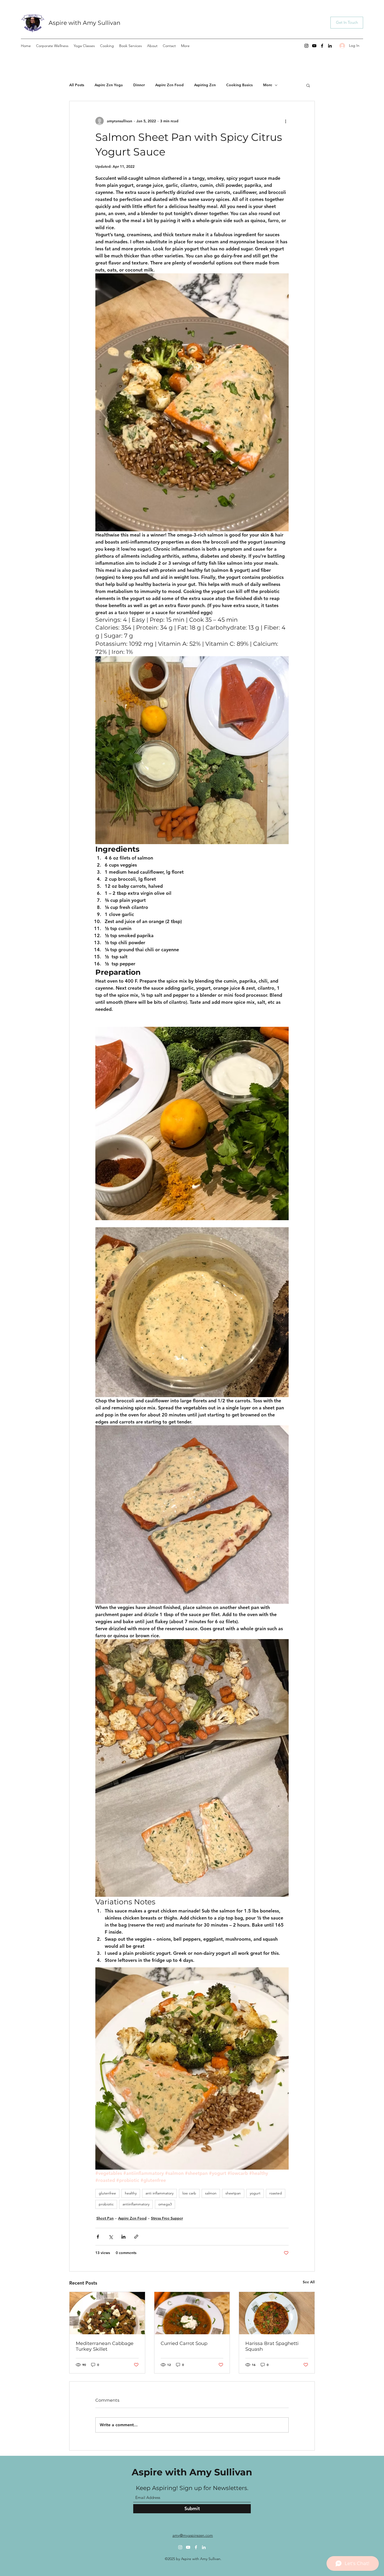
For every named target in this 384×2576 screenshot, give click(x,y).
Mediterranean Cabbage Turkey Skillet (105, 2346)
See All (309, 2282)
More (268, 85)
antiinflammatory (136, 2204)
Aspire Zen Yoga (109, 85)
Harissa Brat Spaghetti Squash (272, 2346)
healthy (131, 2193)
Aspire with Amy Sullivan (85, 23)
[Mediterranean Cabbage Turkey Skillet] (107, 2313)
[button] (308, 85)
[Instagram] (306, 46)
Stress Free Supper (167, 2218)
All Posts (77, 85)
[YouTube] (314, 46)
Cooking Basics (239, 85)
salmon (211, 2193)
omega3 (165, 2204)
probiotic (106, 2204)
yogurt (255, 2193)
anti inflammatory (159, 2193)
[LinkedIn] (330, 46)
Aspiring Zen (205, 85)
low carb (189, 2193)
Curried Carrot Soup (184, 2343)
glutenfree (107, 2193)
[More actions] (286, 121)
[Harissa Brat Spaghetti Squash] (277, 2313)
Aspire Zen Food (169, 85)
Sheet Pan (105, 2218)
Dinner (139, 85)
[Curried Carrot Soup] (192, 2313)
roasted (276, 2193)
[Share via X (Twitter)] (111, 2237)
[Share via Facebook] (98, 2237)
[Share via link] (136, 2237)
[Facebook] (322, 46)
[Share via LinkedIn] (123, 2237)
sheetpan (233, 2193)
